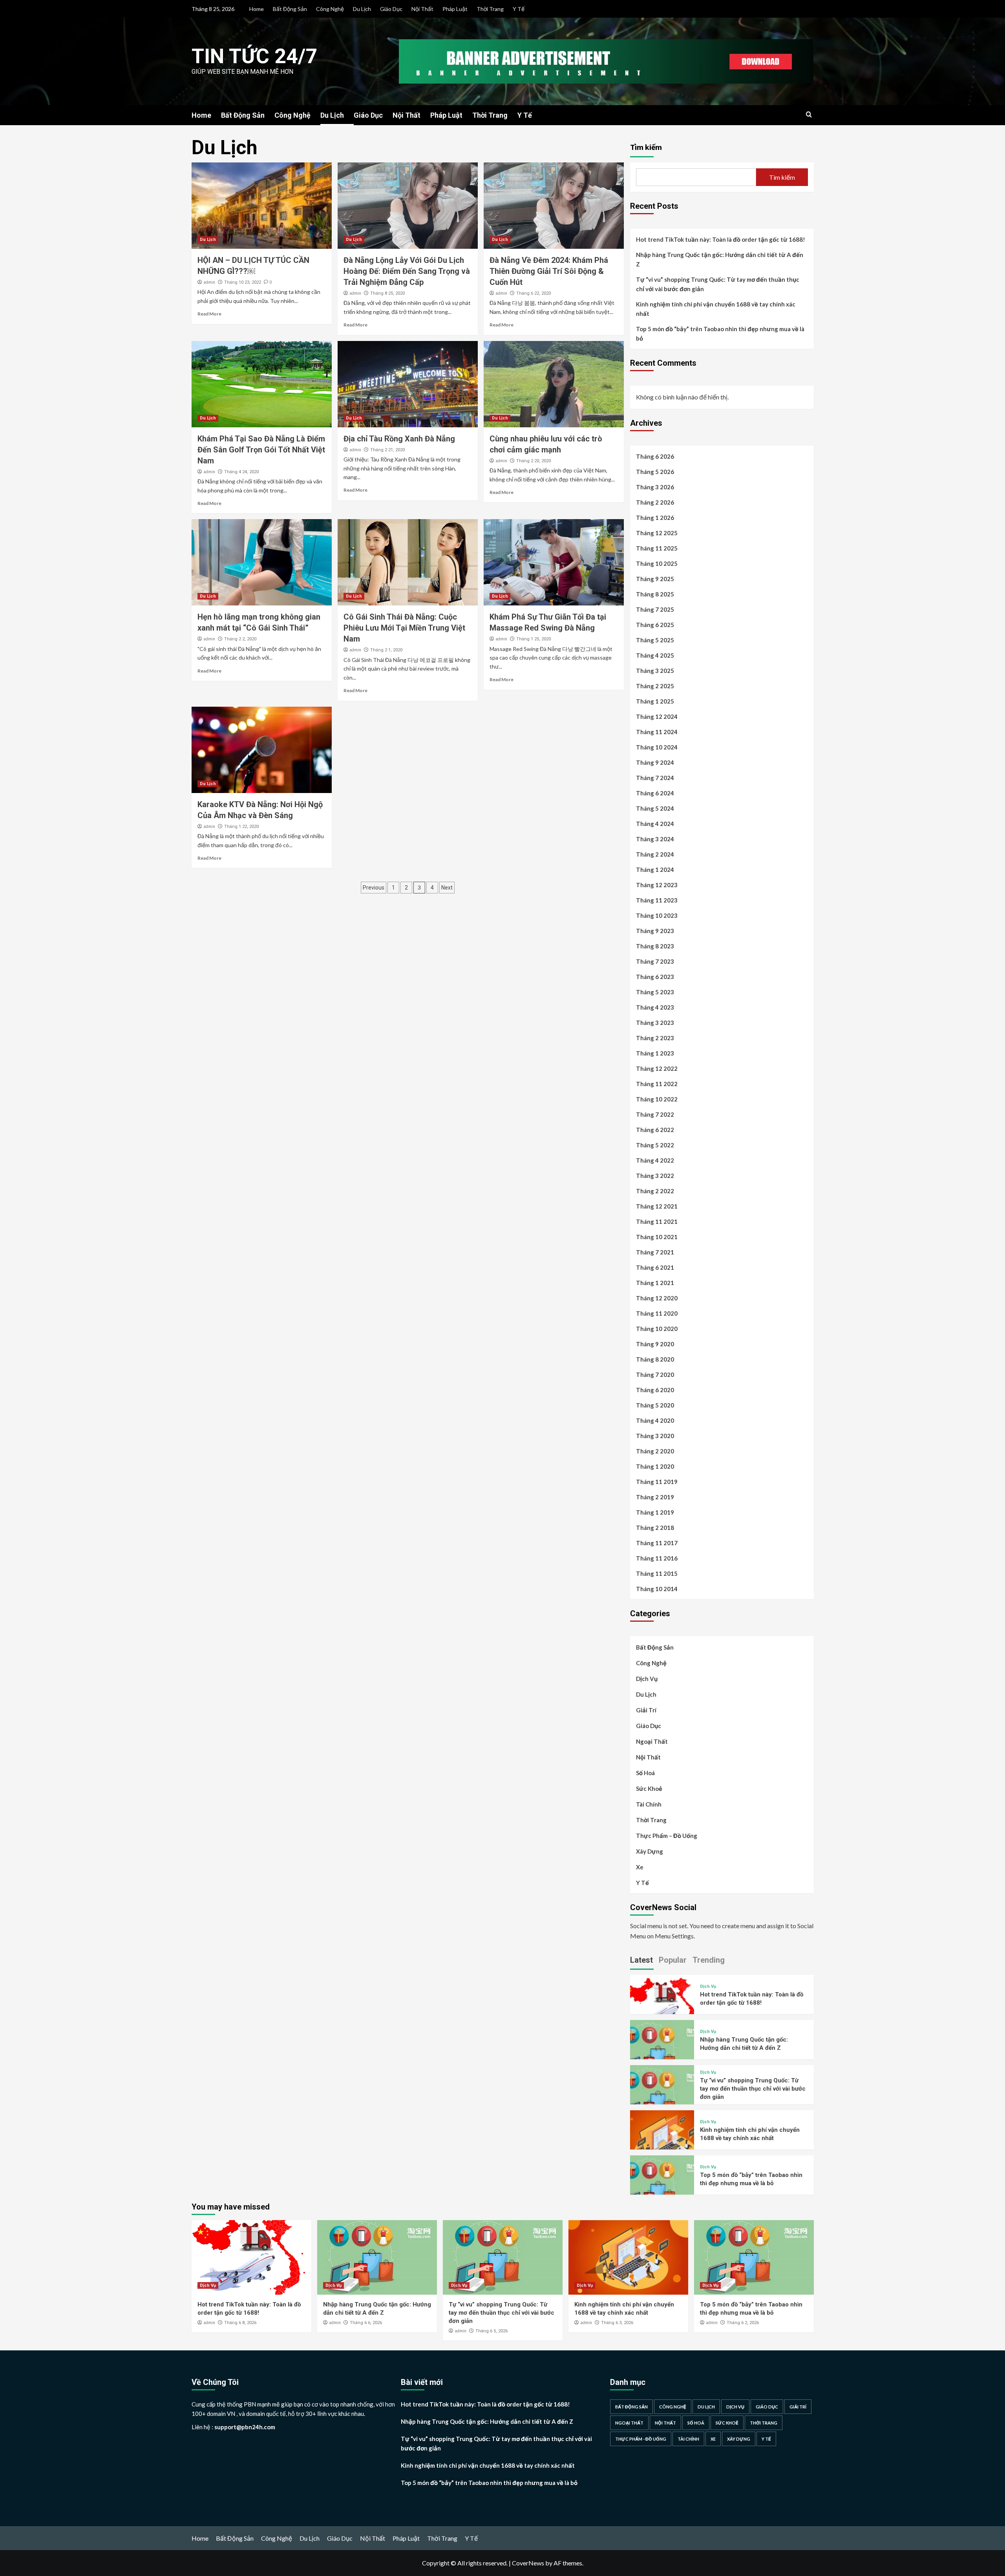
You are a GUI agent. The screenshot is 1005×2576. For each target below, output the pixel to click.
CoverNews (528, 2563)
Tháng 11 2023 (657, 900)
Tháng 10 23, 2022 (243, 282)
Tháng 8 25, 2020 (387, 293)
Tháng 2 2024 (655, 854)
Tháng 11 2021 (657, 1221)
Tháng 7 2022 (655, 1114)
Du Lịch (362, 9)
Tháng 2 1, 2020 (386, 650)
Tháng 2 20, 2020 (534, 461)
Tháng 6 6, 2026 (366, 2323)
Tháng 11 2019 (657, 1482)
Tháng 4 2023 (655, 1007)
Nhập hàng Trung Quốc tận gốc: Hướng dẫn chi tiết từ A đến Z (720, 259)
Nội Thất (422, 9)
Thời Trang (490, 9)
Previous (374, 888)
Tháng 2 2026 (655, 502)
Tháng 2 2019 (655, 1497)
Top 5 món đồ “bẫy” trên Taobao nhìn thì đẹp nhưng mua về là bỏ (720, 334)
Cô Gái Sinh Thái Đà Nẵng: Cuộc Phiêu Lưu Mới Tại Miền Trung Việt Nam (404, 628)
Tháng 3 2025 (655, 671)
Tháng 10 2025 (657, 563)
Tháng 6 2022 (655, 1130)
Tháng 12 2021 (657, 1206)
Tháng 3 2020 (655, 1436)
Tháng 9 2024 (655, 762)
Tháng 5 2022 (655, 1145)
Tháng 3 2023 (655, 1023)
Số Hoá (645, 1773)
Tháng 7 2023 (655, 961)
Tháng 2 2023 (655, 1038)
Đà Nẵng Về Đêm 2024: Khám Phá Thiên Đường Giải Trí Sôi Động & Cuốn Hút (549, 271)
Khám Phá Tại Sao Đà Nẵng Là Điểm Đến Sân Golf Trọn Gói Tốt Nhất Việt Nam (261, 450)
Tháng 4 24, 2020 (241, 472)
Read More (209, 314)
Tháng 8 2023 (655, 946)
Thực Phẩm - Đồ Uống (641, 2439)
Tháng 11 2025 (657, 548)
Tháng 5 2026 (655, 472)
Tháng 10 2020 (657, 1329)
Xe (640, 1867)
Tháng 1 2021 (655, 1283)
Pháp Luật (455, 9)
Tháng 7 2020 (655, 1375)
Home (257, 9)
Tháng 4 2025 (655, 655)
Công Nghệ (330, 9)
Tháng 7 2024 (655, 778)
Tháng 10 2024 (657, 747)
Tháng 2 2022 (655, 1191)
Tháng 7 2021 (655, 1252)
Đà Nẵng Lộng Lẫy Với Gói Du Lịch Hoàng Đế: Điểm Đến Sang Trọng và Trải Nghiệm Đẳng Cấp (407, 271)
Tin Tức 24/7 (254, 56)
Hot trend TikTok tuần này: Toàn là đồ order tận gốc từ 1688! (721, 239)
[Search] (809, 115)
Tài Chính (649, 1804)
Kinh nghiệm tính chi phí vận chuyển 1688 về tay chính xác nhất (716, 309)
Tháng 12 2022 (657, 1068)
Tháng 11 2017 (657, 1543)
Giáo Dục (391, 9)
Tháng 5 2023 (655, 992)
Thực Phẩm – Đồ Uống (667, 1836)
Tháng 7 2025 (655, 609)
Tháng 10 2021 (657, 1237)
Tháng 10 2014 (657, 1589)
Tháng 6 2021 (655, 1267)
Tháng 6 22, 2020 (534, 293)
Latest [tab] (641, 1960)
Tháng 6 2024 (655, 793)
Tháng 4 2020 (655, 1420)
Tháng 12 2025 (657, 533)
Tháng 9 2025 (655, 579)
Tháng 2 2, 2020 (240, 639)
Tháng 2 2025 (655, 686)
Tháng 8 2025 (655, 594)
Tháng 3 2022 (655, 1176)
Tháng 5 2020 (655, 1405)
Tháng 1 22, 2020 (241, 827)
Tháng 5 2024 (655, 808)
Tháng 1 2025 (655, 701)
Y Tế (519, 9)
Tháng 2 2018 (655, 1528)
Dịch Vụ (647, 1679)
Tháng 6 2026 (655, 456)
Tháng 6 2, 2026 (743, 2323)
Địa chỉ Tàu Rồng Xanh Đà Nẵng (399, 439)
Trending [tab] (709, 1960)
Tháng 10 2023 (657, 915)
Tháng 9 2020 (655, 1344)
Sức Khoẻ (649, 1788)
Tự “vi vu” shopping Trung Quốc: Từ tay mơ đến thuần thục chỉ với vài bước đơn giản (718, 284)
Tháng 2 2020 (655, 1451)
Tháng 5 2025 (655, 640)
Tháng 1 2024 (655, 870)
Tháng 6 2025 (655, 625)
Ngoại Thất (652, 1741)
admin (209, 282)
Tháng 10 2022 (657, 1099)
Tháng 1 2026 (655, 518)
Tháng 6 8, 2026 (240, 2323)
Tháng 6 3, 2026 (617, 2323)
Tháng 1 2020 (655, 1466)
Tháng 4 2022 (655, 1160)
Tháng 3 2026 (655, 487)
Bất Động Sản (290, 9)
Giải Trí (646, 1710)
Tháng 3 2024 (655, 839)
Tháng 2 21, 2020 (387, 450)
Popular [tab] (673, 1960)
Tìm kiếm (646, 147)
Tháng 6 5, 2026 (492, 2331)
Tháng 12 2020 (657, 1298)
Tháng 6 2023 (655, 977)
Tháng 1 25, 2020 (534, 639)
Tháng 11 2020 (657, 1313)
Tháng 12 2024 (657, 716)
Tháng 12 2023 (657, 885)
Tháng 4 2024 (655, 824)
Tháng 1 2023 (655, 1053)
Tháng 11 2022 (657, 1084)
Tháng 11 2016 (657, 1558)
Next (447, 888)
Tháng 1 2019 (655, 1512)
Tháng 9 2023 (655, 931)
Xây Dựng (650, 1851)
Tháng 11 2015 (657, 1573)
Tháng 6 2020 (655, 1390)
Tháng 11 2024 (657, 732)
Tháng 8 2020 (655, 1359)
